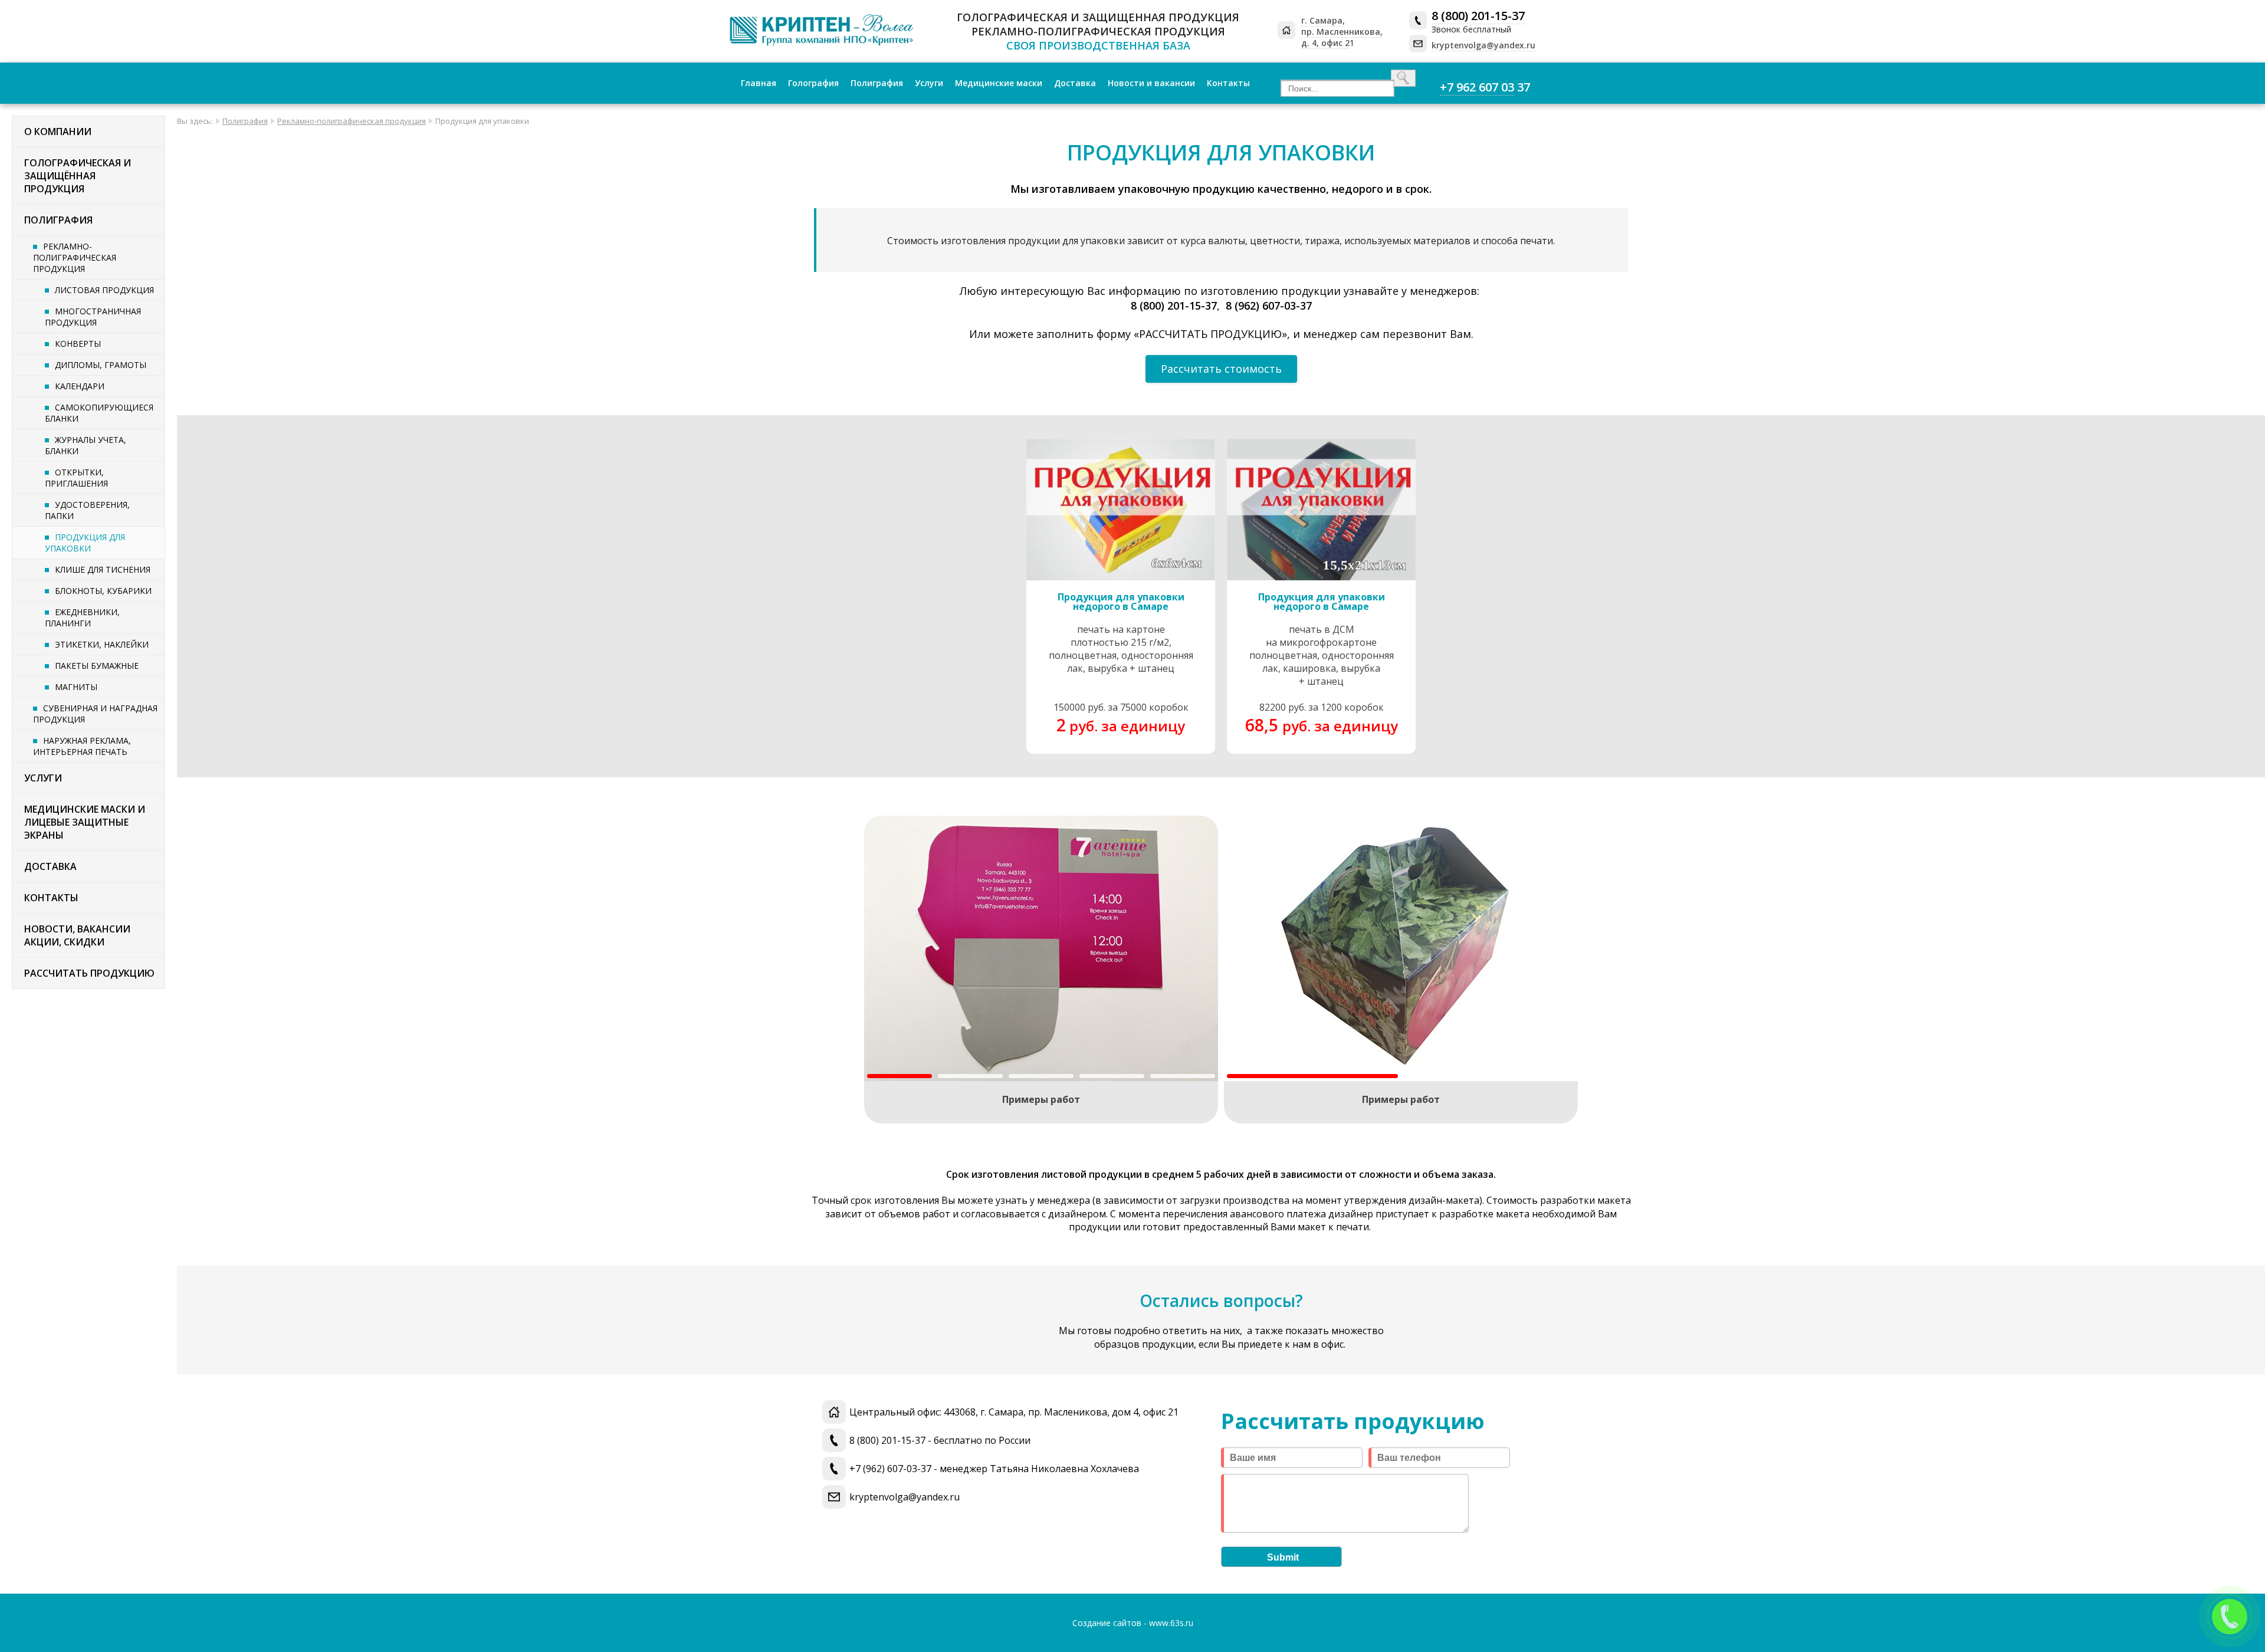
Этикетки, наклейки (102, 644)
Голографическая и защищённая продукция (78, 176)
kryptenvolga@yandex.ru (905, 1497)
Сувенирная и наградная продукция (95, 714)
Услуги (929, 83)
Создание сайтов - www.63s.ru (1133, 1623)
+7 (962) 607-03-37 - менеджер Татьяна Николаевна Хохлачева (994, 1469)
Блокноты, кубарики (103, 591)
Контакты (1228, 83)
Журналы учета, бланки (86, 445)
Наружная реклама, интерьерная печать (82, 746)
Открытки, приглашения (76, 478)
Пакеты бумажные (97, 666)
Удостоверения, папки (87, 510)
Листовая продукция (104, 290)
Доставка (1075, 83)
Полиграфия (877, 83)
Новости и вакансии (1151, 83)
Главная (759, 83)
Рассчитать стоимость (1221, 369)
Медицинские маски (999, 83)
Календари (80, 386)
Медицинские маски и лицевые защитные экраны (85, 822)
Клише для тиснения (103, 569)
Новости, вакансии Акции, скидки (77, 935)
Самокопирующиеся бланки (99, 413)
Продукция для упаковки (85, 543)
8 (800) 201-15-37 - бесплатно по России (940, 1440)
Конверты (78, 344)
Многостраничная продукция (93, 317)
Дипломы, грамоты (101, 365)
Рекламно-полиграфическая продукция (75, 257)
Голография (813, 83)
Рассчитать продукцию (89, 973)
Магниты (76, 687)
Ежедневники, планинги (82, 618)
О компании (58, 132)
